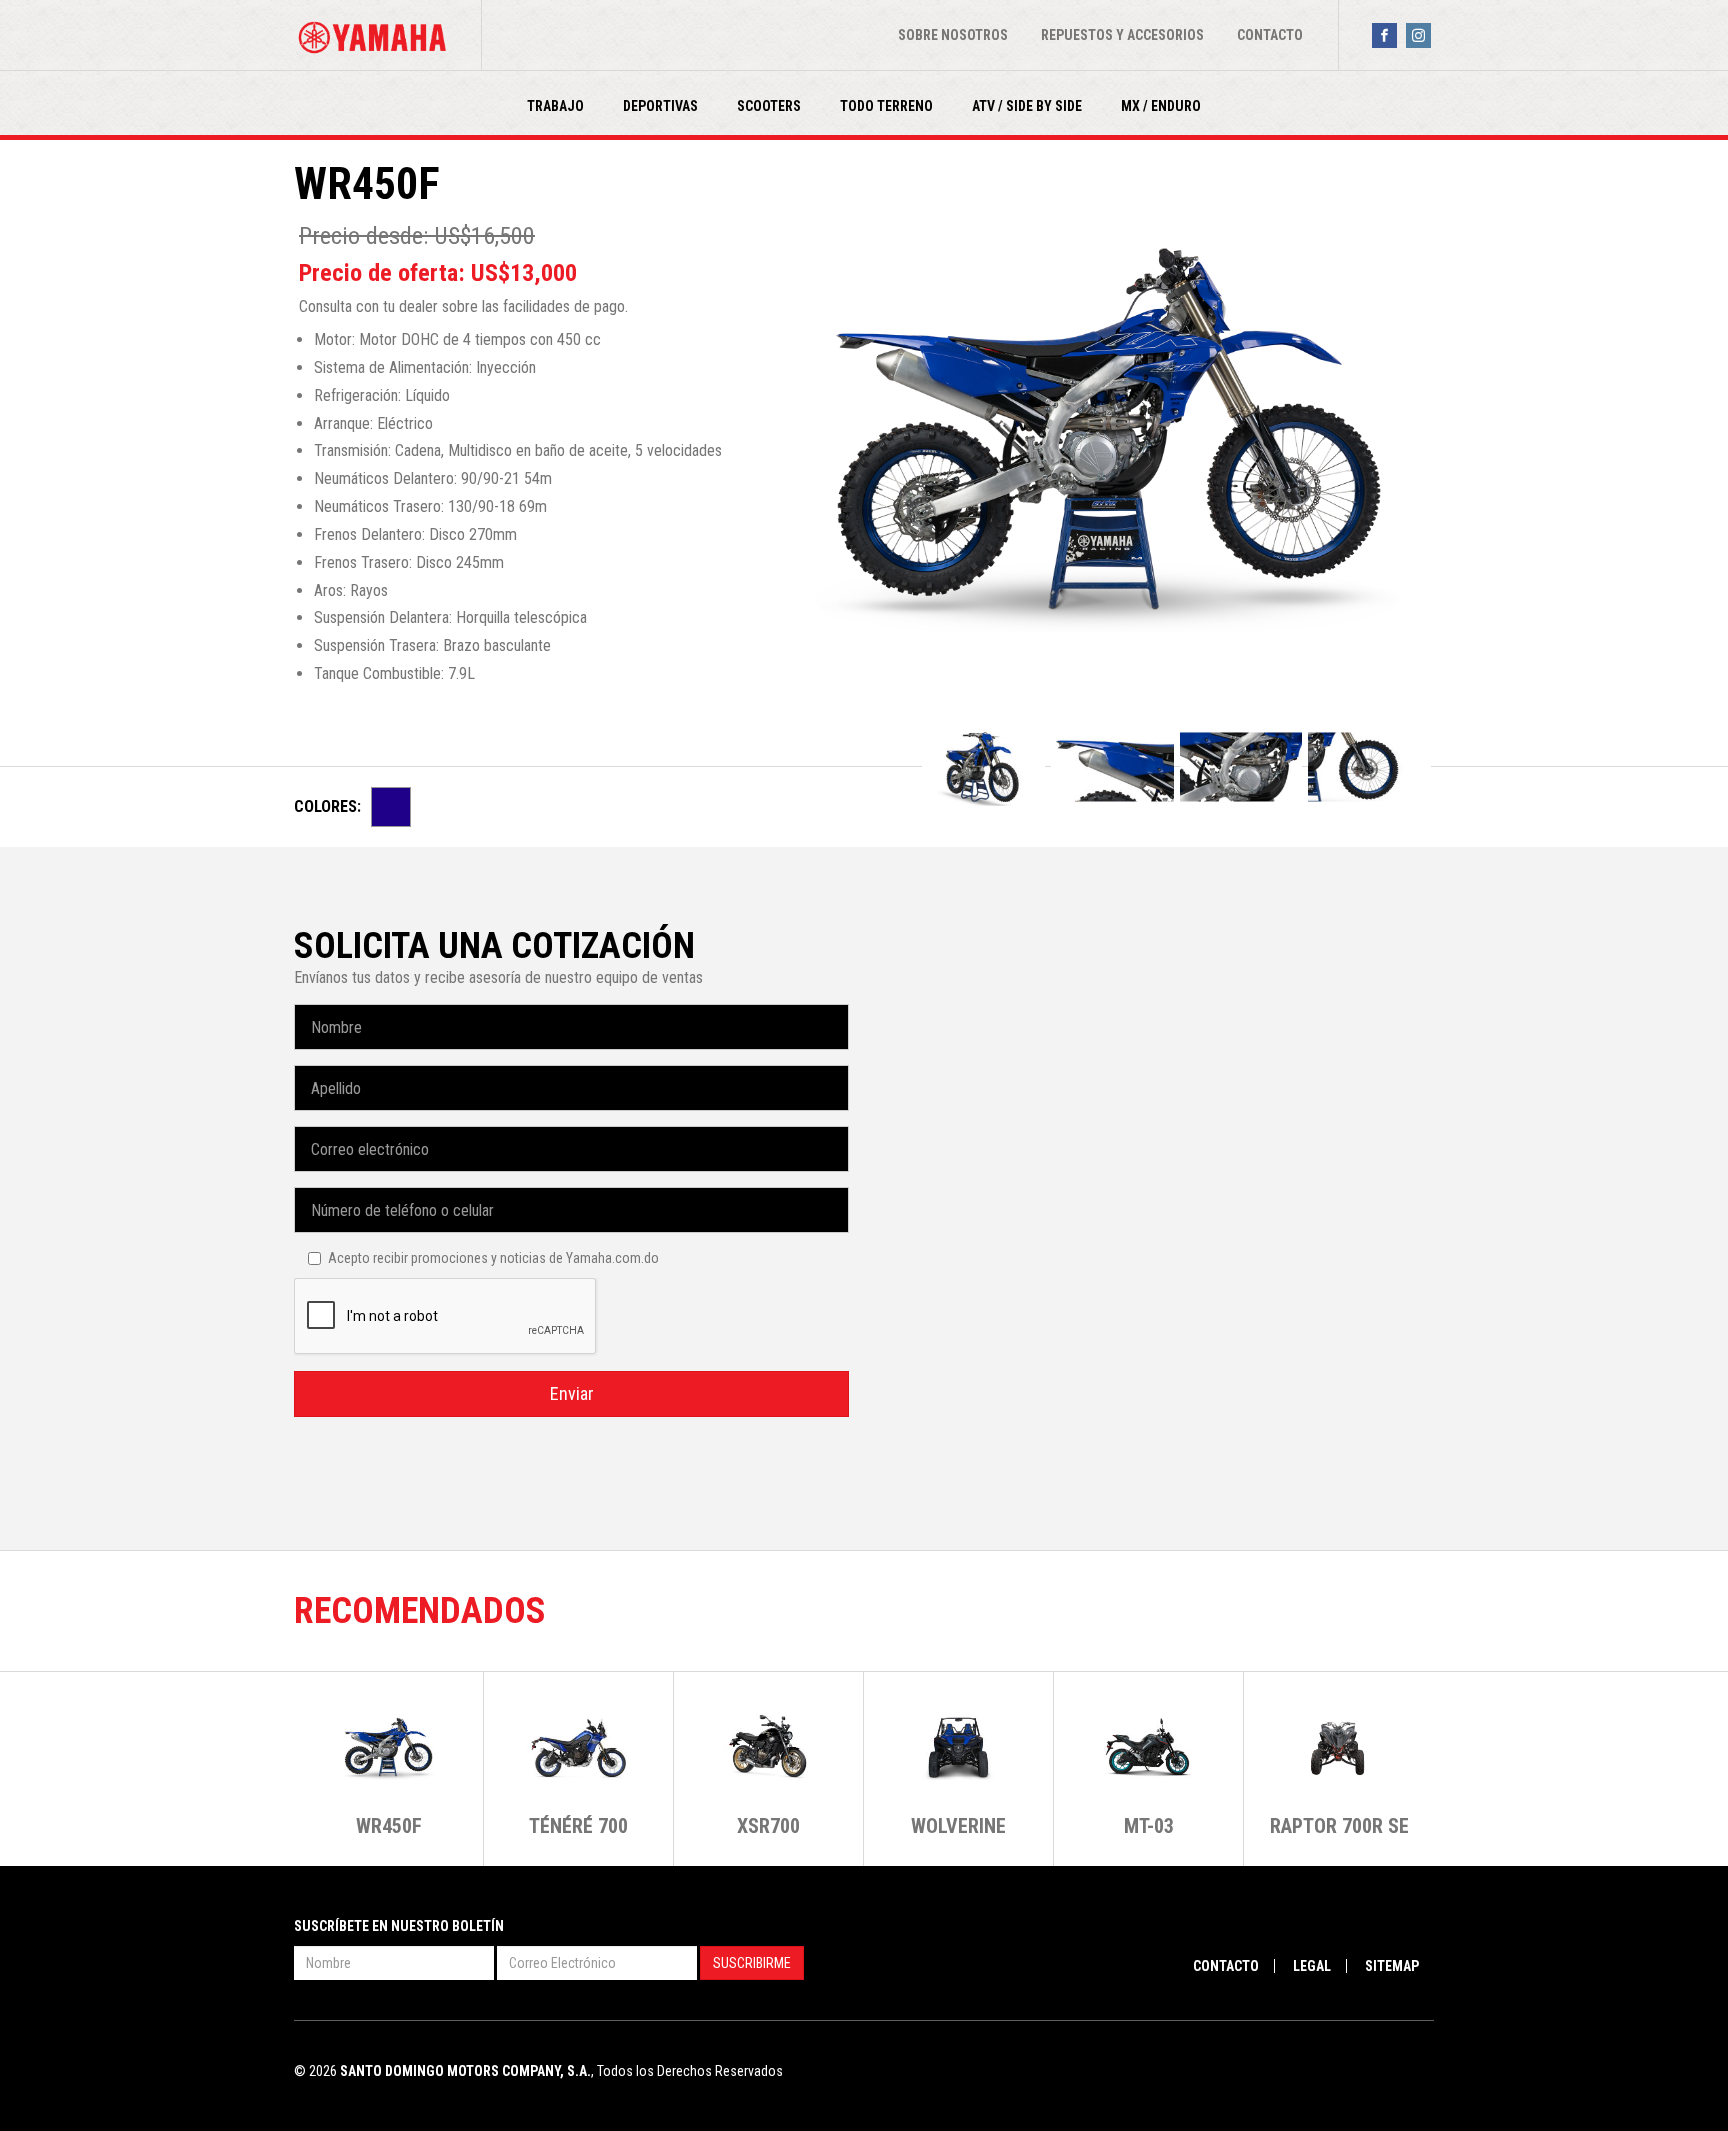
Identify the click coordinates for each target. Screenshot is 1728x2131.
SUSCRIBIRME (752, 1963)
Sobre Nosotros (953, 35)
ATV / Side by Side (1027, 106)
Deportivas (660, 106)
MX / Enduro (1161, 106)
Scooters (769, 106)
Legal (1312, 1966)
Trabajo (555, 106)
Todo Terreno (886, 106)
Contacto (1270, 35)
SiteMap (1392, 1966)
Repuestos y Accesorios (1122, 35)
